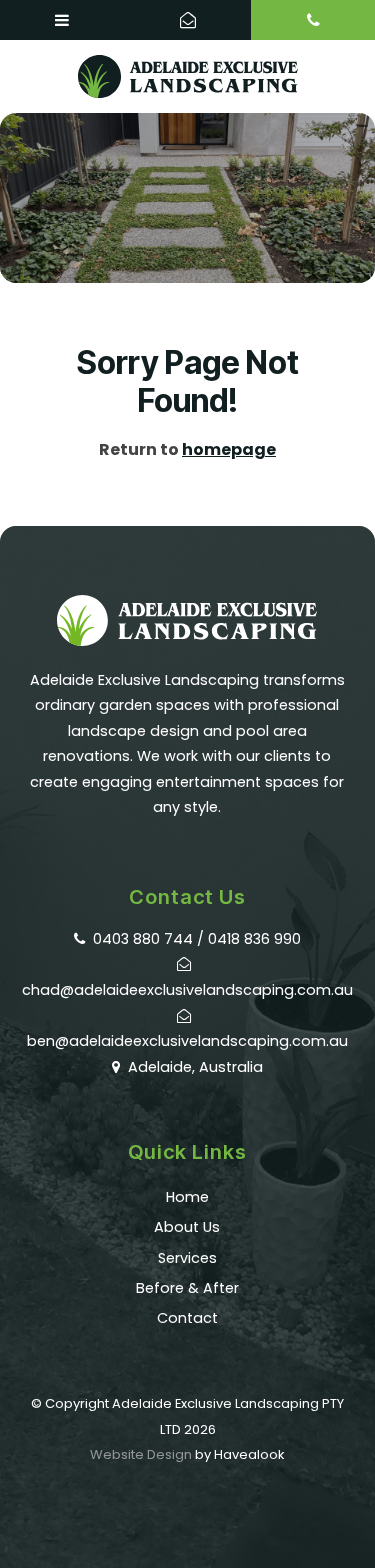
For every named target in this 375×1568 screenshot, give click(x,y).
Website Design (141, 1454)
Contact (187, 1318)
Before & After (187, 1288)
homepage (229, 449)
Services (187, 1258)
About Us (187, 1227)
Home (187, 1197)
